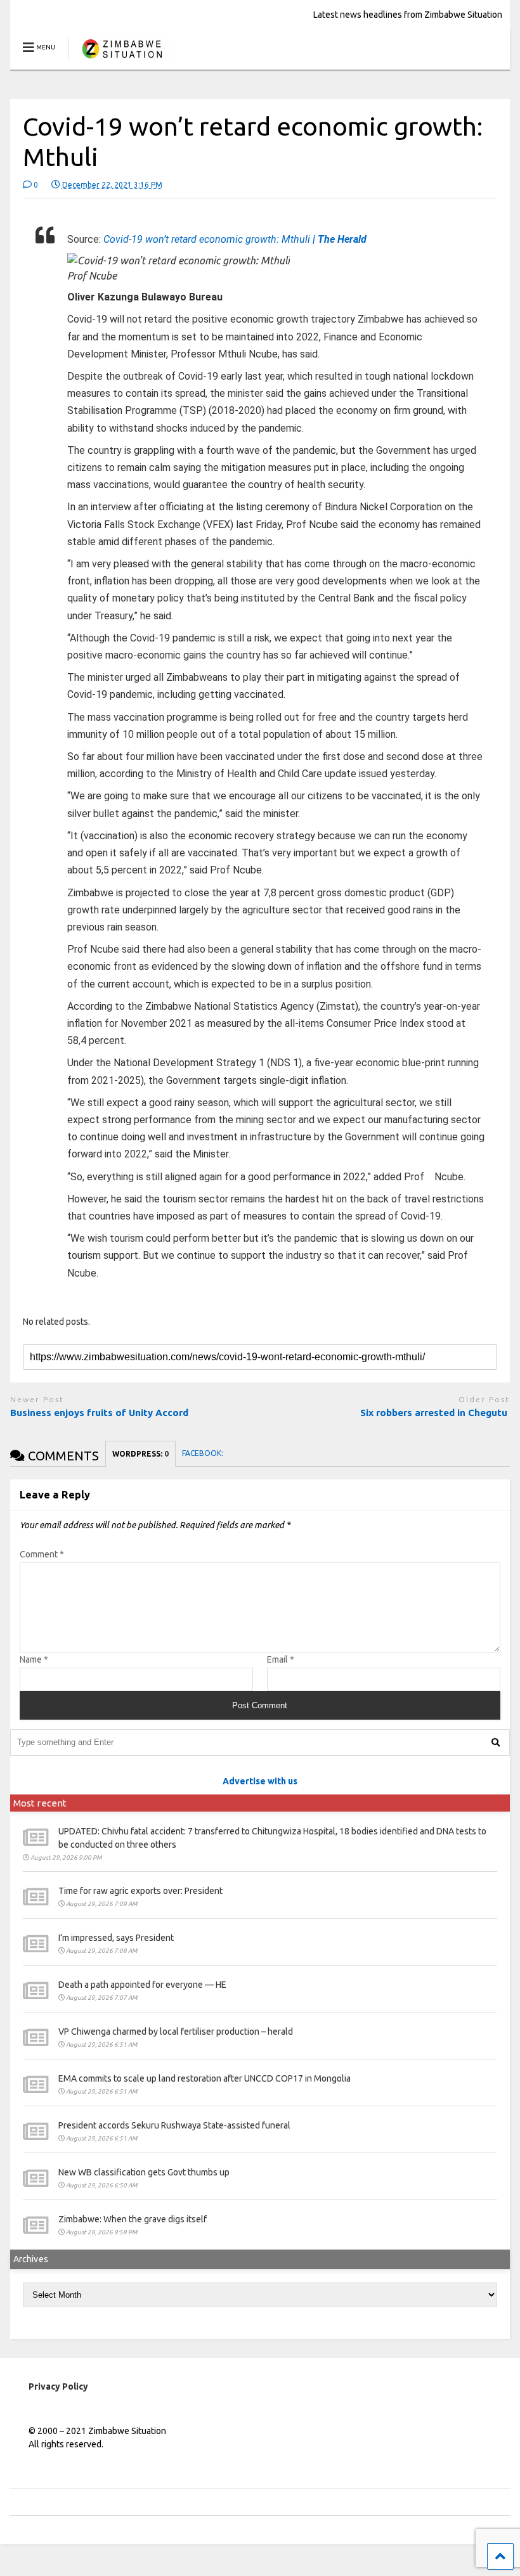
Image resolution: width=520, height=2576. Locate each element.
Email (281, 1659)
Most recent (40, 1803)
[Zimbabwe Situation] (121, 60)
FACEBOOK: (204, 1453)
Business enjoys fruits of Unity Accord (99, 1413)
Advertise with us (260, 1781)
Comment (42, 1554)
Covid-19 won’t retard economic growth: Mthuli (235, 239)
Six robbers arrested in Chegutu (435, 1413)
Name (34, 1659)
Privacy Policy (58, 2386)
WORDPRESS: (140, 1454)
